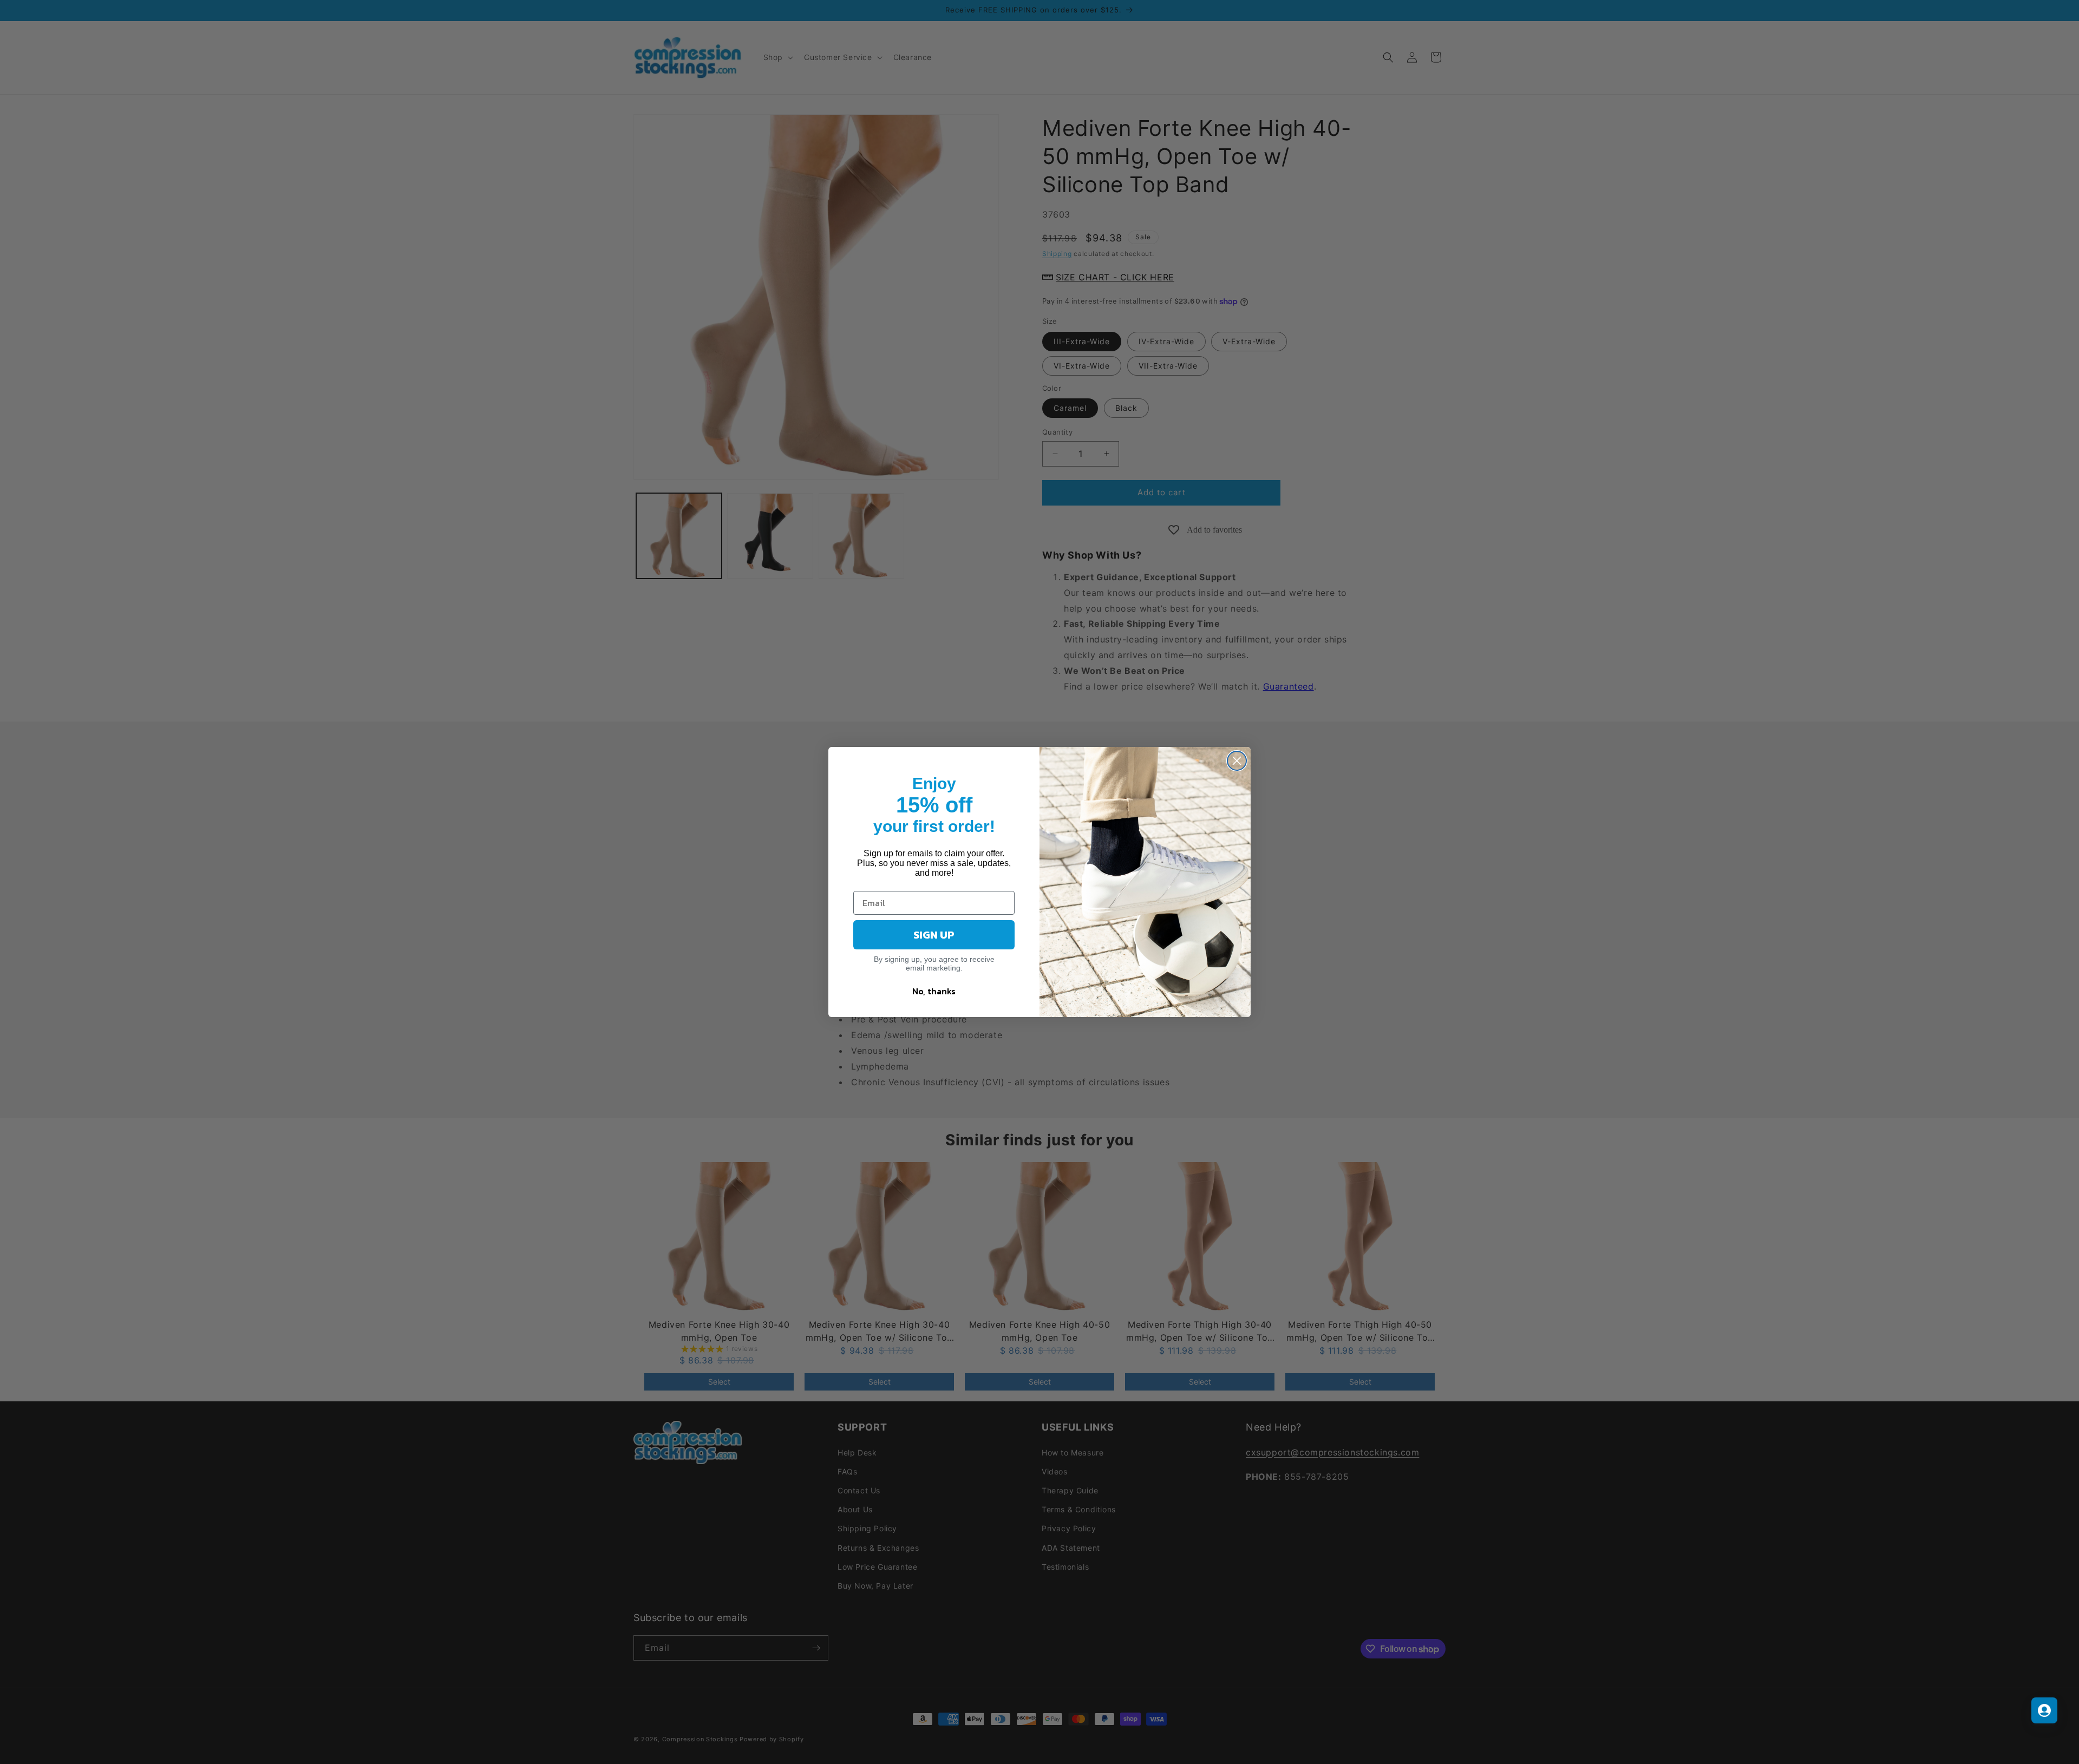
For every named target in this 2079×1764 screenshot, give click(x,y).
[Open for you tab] (2044, 1710)
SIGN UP (934, 935)
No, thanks (934, 991)
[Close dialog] (1237, 761)
